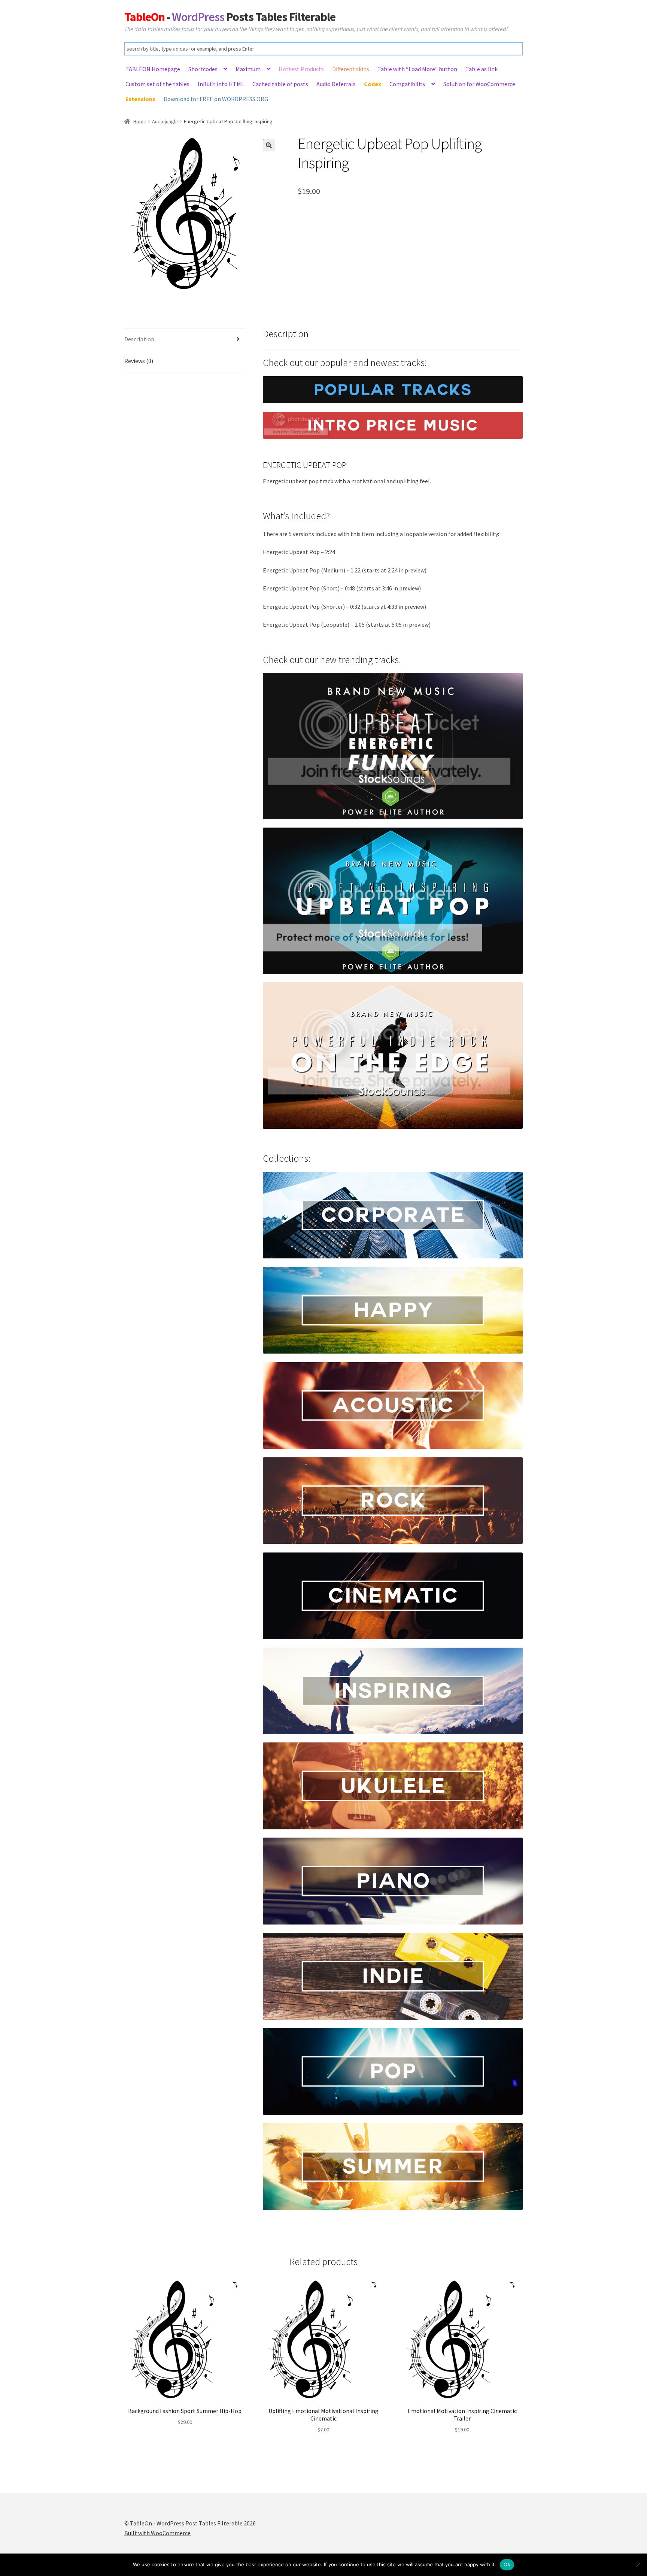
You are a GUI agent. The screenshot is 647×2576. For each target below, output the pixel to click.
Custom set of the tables (157, 84)
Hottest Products (301, 69)
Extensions (140, 99)
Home (140, 121)
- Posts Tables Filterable (230, 17)
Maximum (248, 69)
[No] (638, 2565)
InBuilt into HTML (221, 84)
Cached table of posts (280, 84)
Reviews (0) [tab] (139, 361)
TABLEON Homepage (153, 69)
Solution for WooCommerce (479, 84)
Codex (373, 84)
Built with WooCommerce (157, 2533)
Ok (507, 2564)
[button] (269, 145)
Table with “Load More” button (417, 69)
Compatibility (407, 84)
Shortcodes (203, 69)
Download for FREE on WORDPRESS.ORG (216, 99)
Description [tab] (139, 339)
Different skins (351, 69)
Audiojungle (165, 121)
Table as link (482, 69)
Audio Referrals (336, 84)
